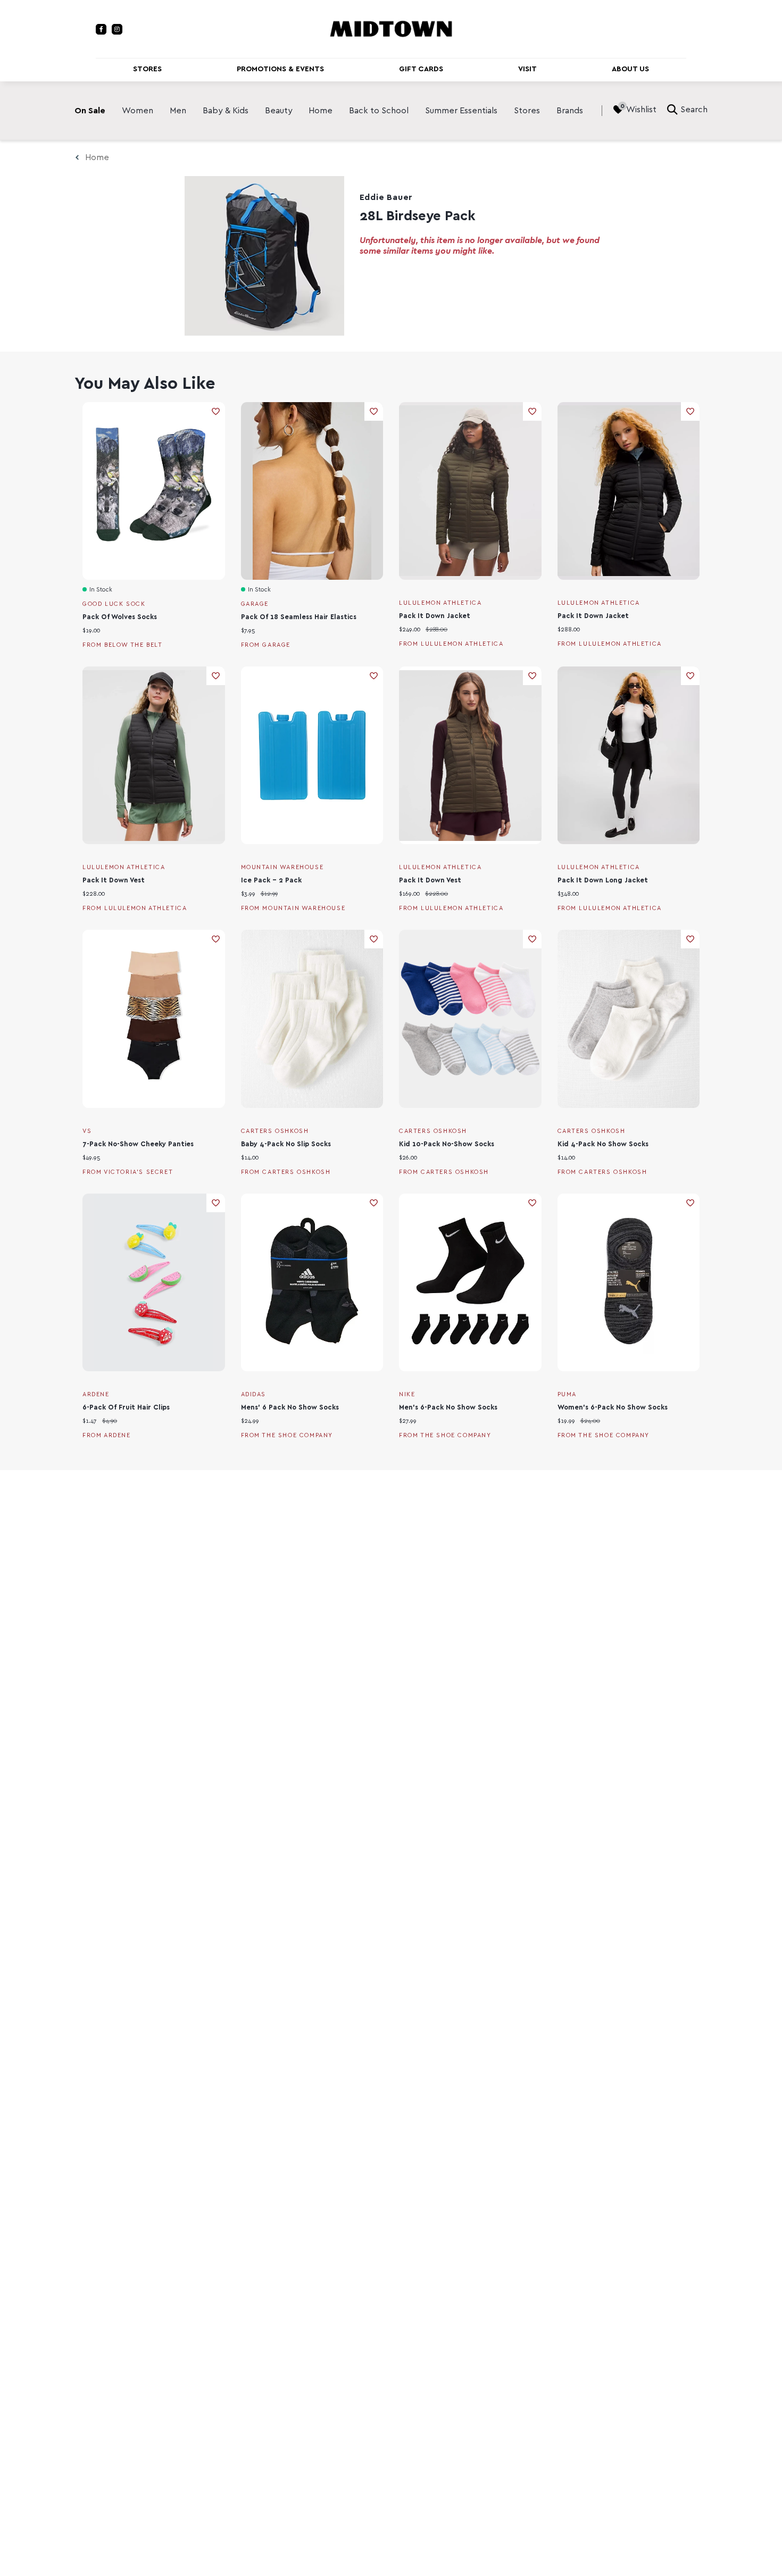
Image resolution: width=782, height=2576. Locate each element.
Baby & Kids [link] (226, 111)
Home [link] (321, 111)
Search (694, 110)
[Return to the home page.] (391, 28)
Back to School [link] (379, 111)
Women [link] (138, 111)
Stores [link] (527, 111)
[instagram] (117, 29)
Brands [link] (570, 111)
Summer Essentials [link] (461, 111)
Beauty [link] (279, 111)
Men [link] (178, 111)
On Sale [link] (90, 111)
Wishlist (641, 110)
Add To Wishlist (216, 411)
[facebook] (101, 29)
